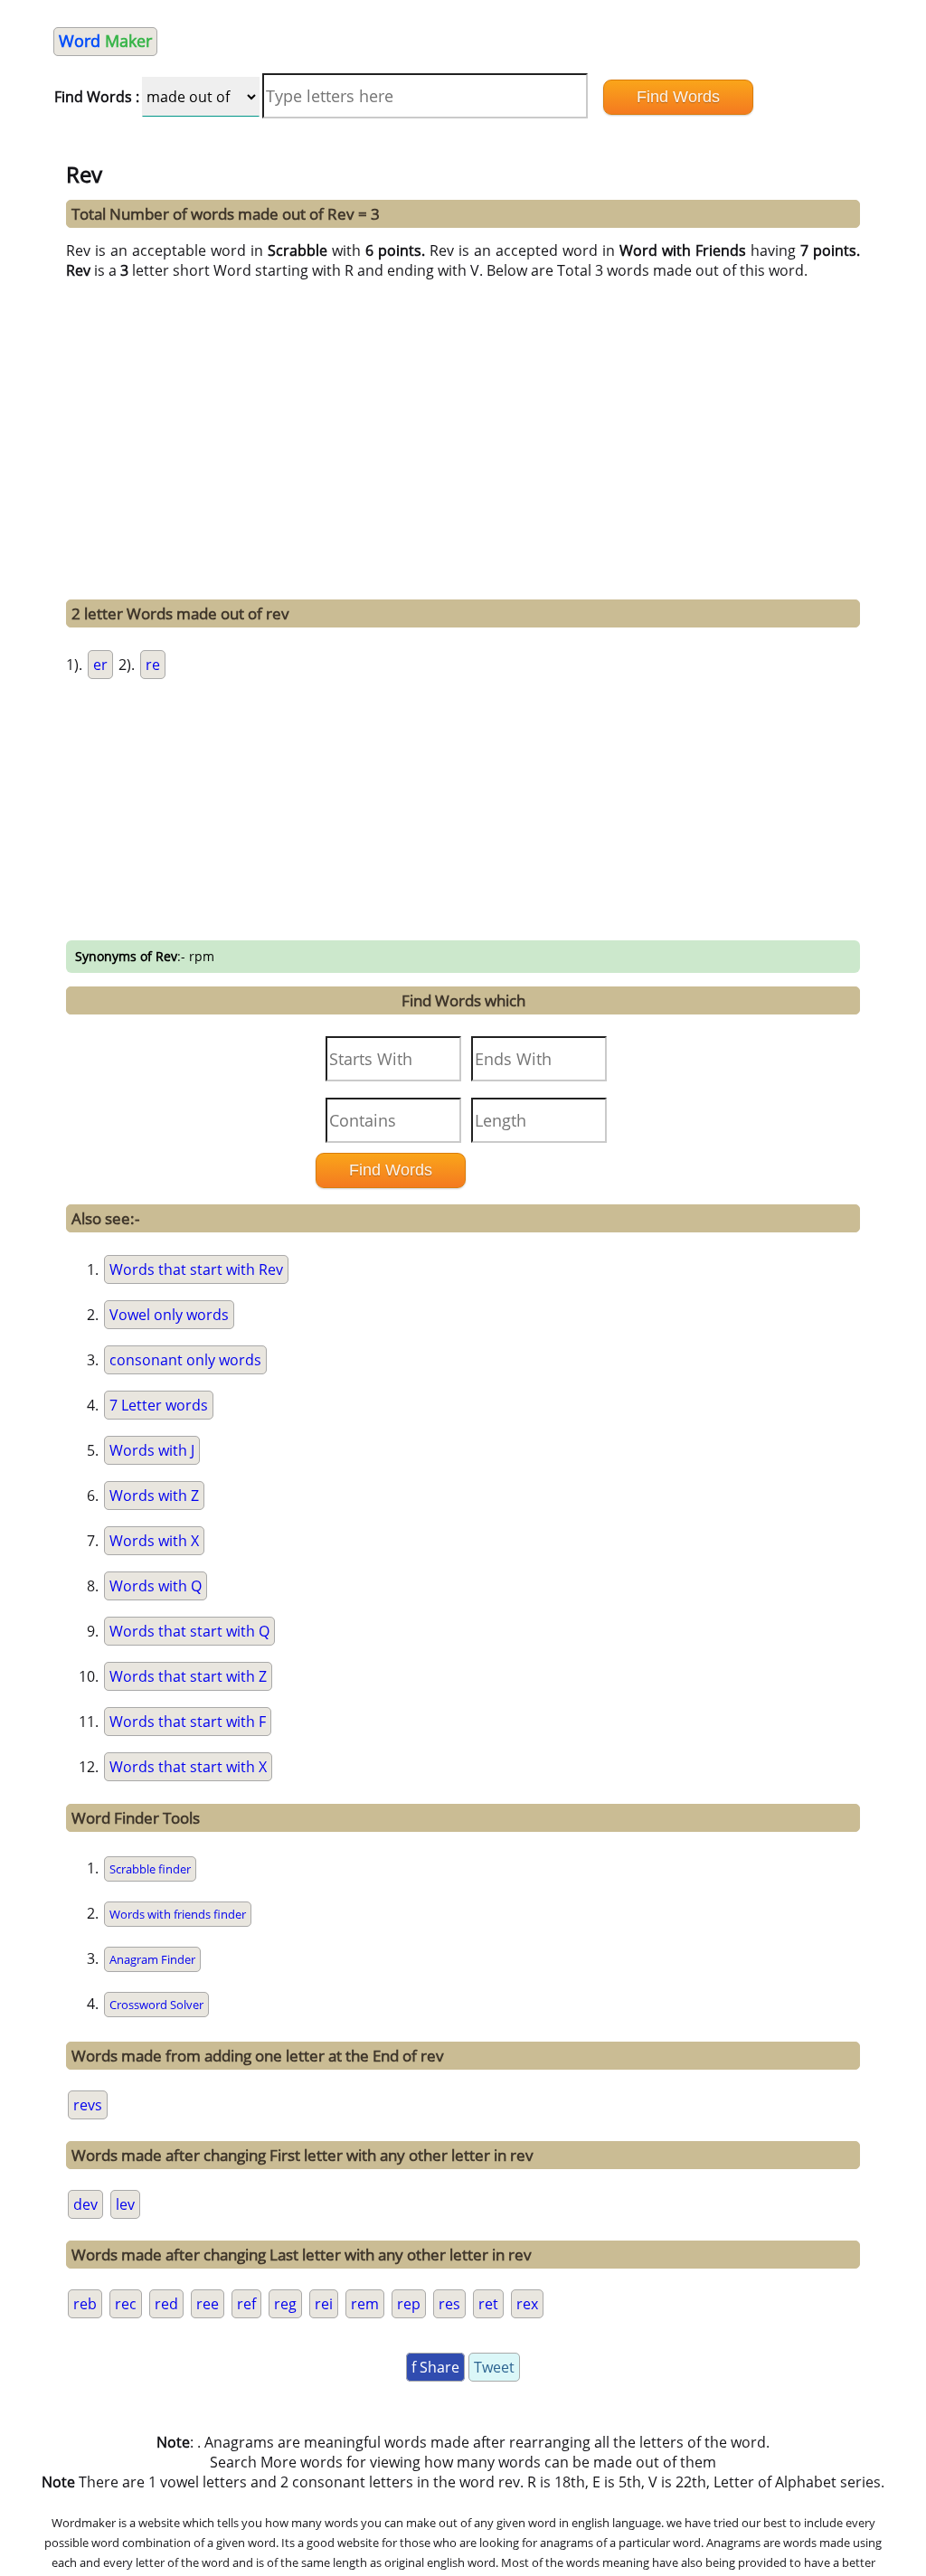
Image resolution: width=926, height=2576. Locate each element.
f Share (435, 2367)
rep (409, 2304)
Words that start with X (188, 1767)
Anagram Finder (152, 1959)
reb (85, 2304)
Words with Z (154, 1496)
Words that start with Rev (196, 1269)
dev (85, 2204)
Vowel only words (169, 1315)
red (166, 2304)
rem (365, 2304)
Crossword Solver (156, 2005)
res (449, 2304)
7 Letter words (159, 1405)
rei (324, 2304)
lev (125, 2204)
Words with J (152, 1450)
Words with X (154, 1541)
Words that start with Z (188, 1676)
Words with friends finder (178, 1914)
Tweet (494, 2367)
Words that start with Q (189, 1631)
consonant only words (185, 1360)
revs (88, 2105)
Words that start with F (188, 1722)
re (153, 665)
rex (527, 2304)
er (100, 665)
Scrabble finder (150, 1869)
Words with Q (156, 1586)
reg (285, 2304)
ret (488, 2304)
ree (208, 2304)
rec (126, 2304)
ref (246, 2304)
